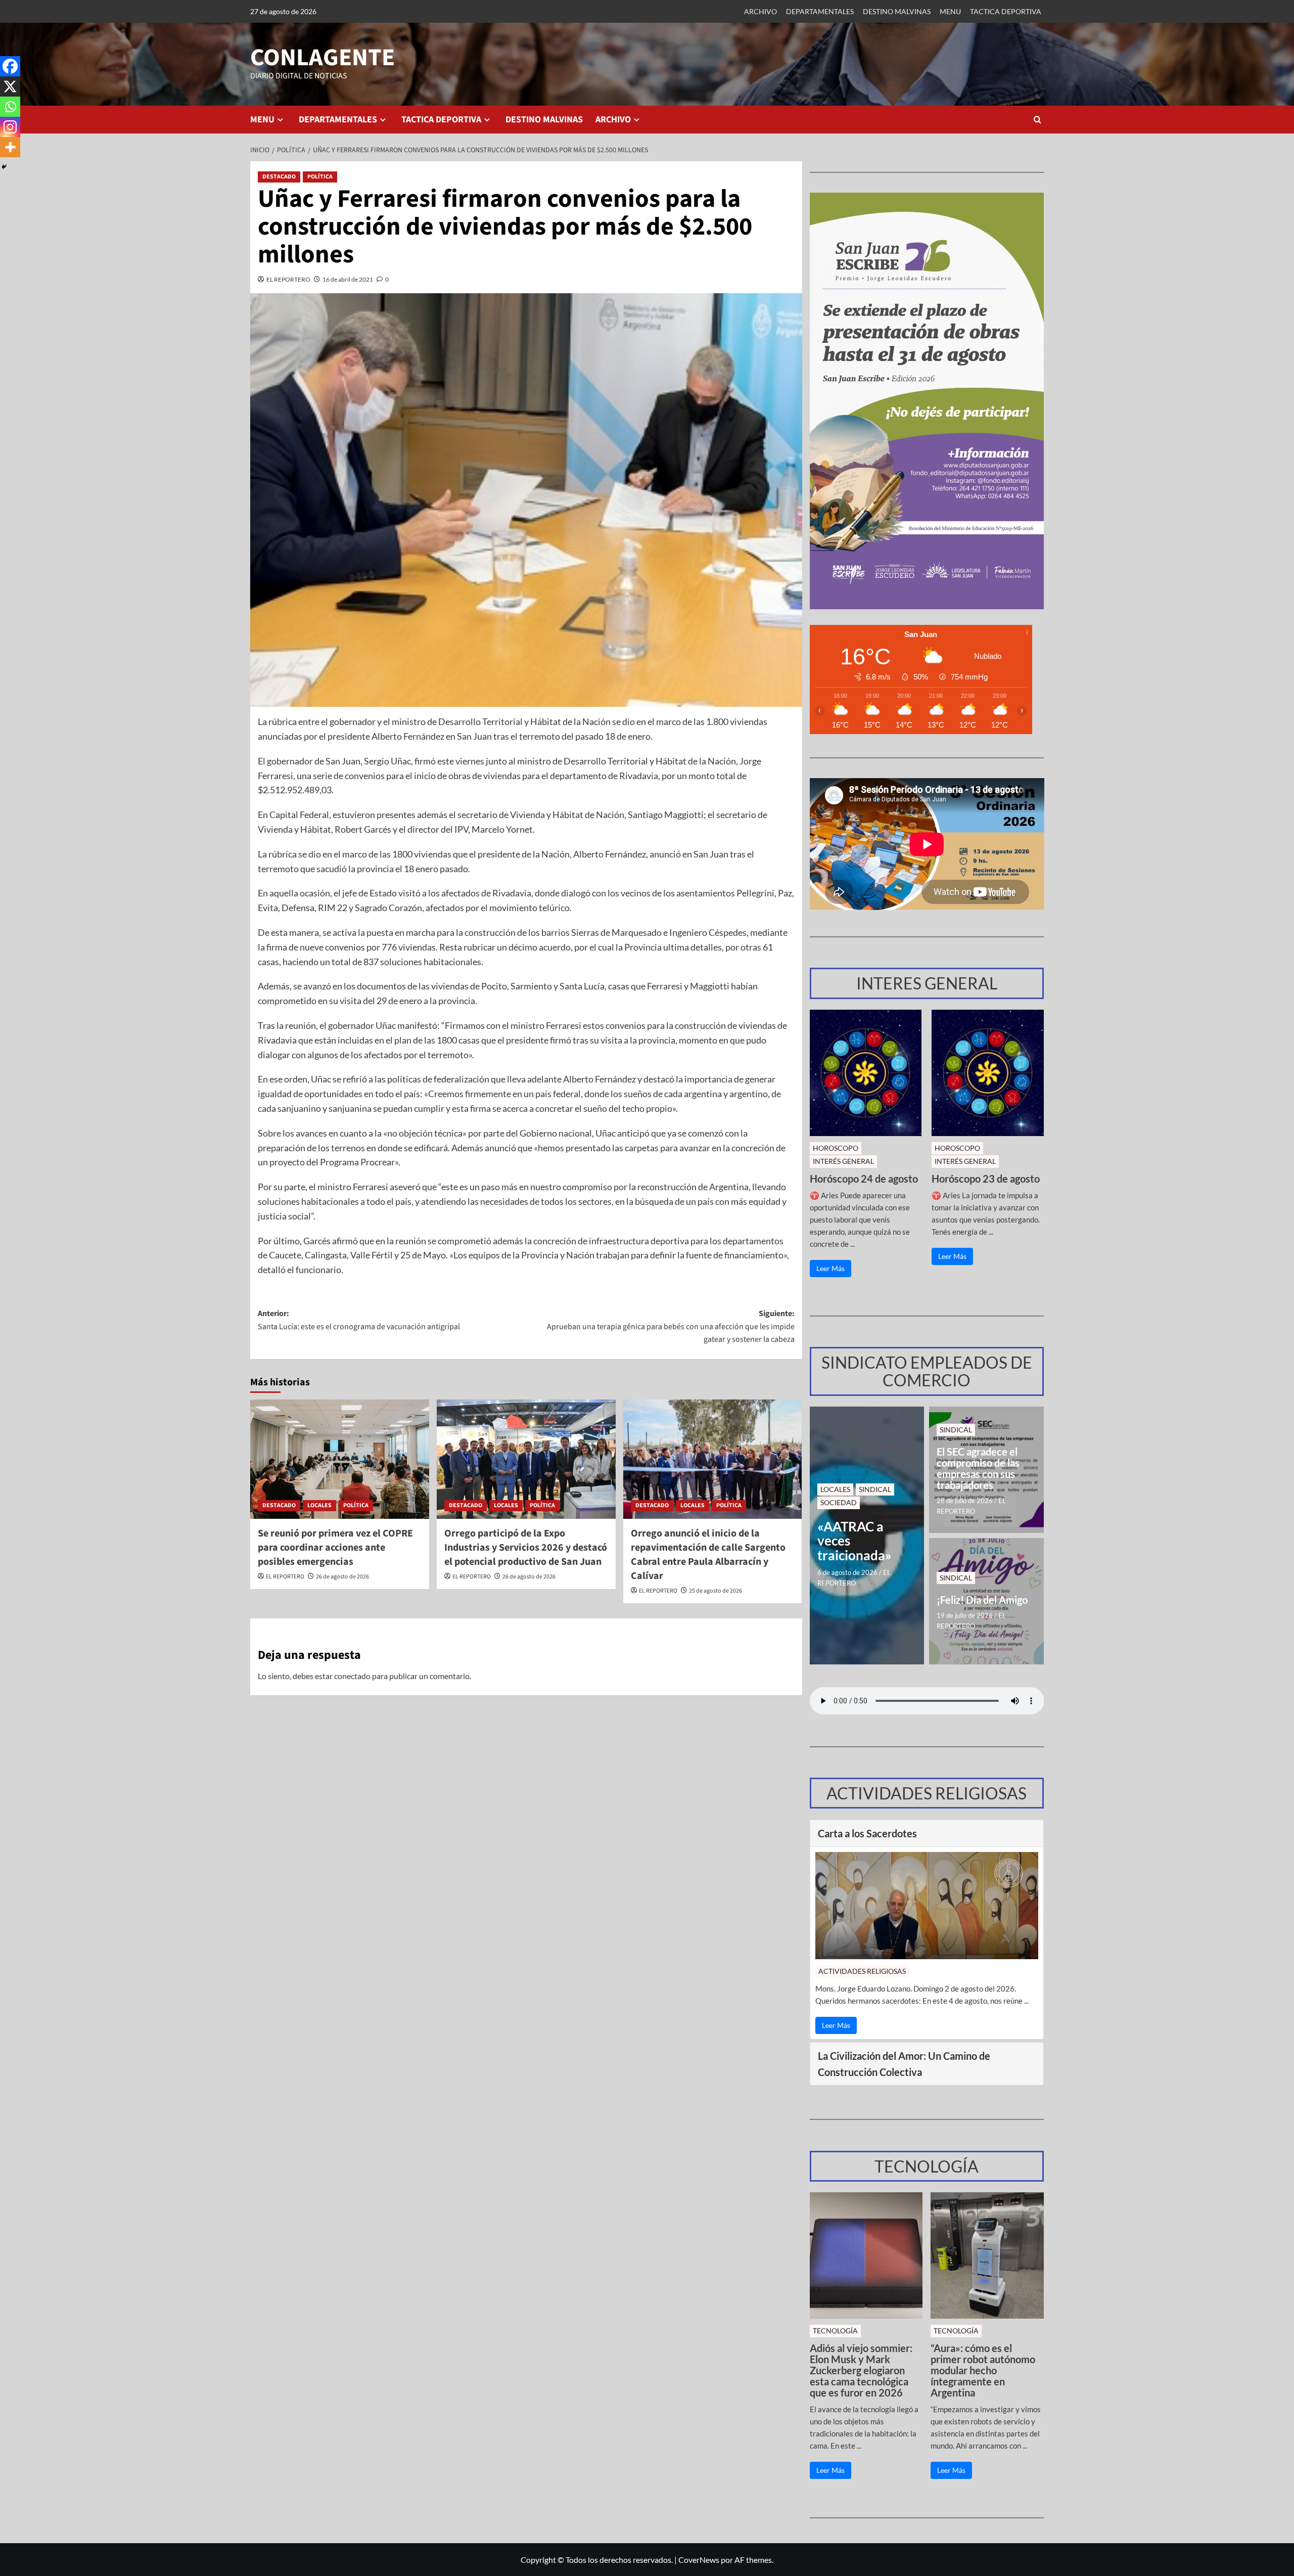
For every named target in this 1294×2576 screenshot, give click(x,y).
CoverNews (699, 2560)
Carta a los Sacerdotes (867, 1833)
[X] (10, 86)
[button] (1037, 120)
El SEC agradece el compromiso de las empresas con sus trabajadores (978, 1468)
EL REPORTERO (288, 279)
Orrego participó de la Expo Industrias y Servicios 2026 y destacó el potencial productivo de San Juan (526, 1548)
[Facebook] (10, 66)
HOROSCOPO (836, 1148)
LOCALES (319, 1505)
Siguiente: (671, 1326)
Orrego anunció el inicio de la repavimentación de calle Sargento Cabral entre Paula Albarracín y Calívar (708, 1555)
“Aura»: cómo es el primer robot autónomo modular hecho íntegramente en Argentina (983, 2370)
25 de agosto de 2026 (715, 1591)
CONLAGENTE (322, 58)
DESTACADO (279, 177)
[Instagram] (10, 127)
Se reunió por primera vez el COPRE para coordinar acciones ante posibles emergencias (335, 1548)
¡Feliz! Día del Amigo (982, 1600)
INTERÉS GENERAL (843, 1161)
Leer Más (830, 1268)
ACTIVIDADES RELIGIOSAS (862, 1971)
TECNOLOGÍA (835, 2331)
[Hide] (4, 167)
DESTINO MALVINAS (897, 11)
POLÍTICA (320, 177)
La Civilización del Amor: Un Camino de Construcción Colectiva (904, 2064)
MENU (950, 11)
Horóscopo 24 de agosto (864, 1179)
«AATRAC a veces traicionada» (854, 1541)
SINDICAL (875, 1489)
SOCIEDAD (839, 1502)
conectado (352, 1676)
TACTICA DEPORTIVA (1006, 11)
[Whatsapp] (10, 107)
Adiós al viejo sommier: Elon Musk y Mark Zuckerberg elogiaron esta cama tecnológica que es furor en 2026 (861, 2370)
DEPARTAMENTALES (820, 11)
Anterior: (359, 1320)
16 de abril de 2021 (348, 279)
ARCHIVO (760, 11)
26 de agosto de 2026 (342, 1577)
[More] (10, 147)
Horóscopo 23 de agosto (986, 1179)
